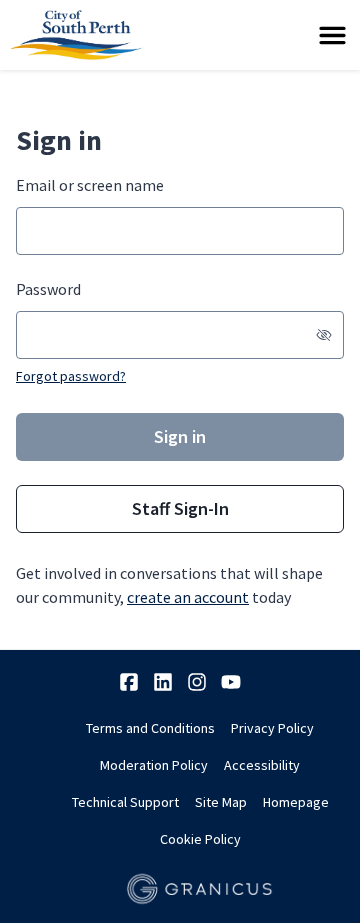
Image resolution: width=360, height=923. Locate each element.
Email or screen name (90, 185)
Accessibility (262, 765)
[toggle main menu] (332, 35)
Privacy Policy (272, 728)
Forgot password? (71, 376)
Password (48, 289)
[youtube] (231, 682)
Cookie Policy (200, 839)
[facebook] (129, 682)
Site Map (221, 802)
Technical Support (125, 802)
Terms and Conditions (150, 728)
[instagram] (197, 682)
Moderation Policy (154, 765)
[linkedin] (163, 682)
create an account (188, 597)
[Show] (324, 335)
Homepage (296, 802)
